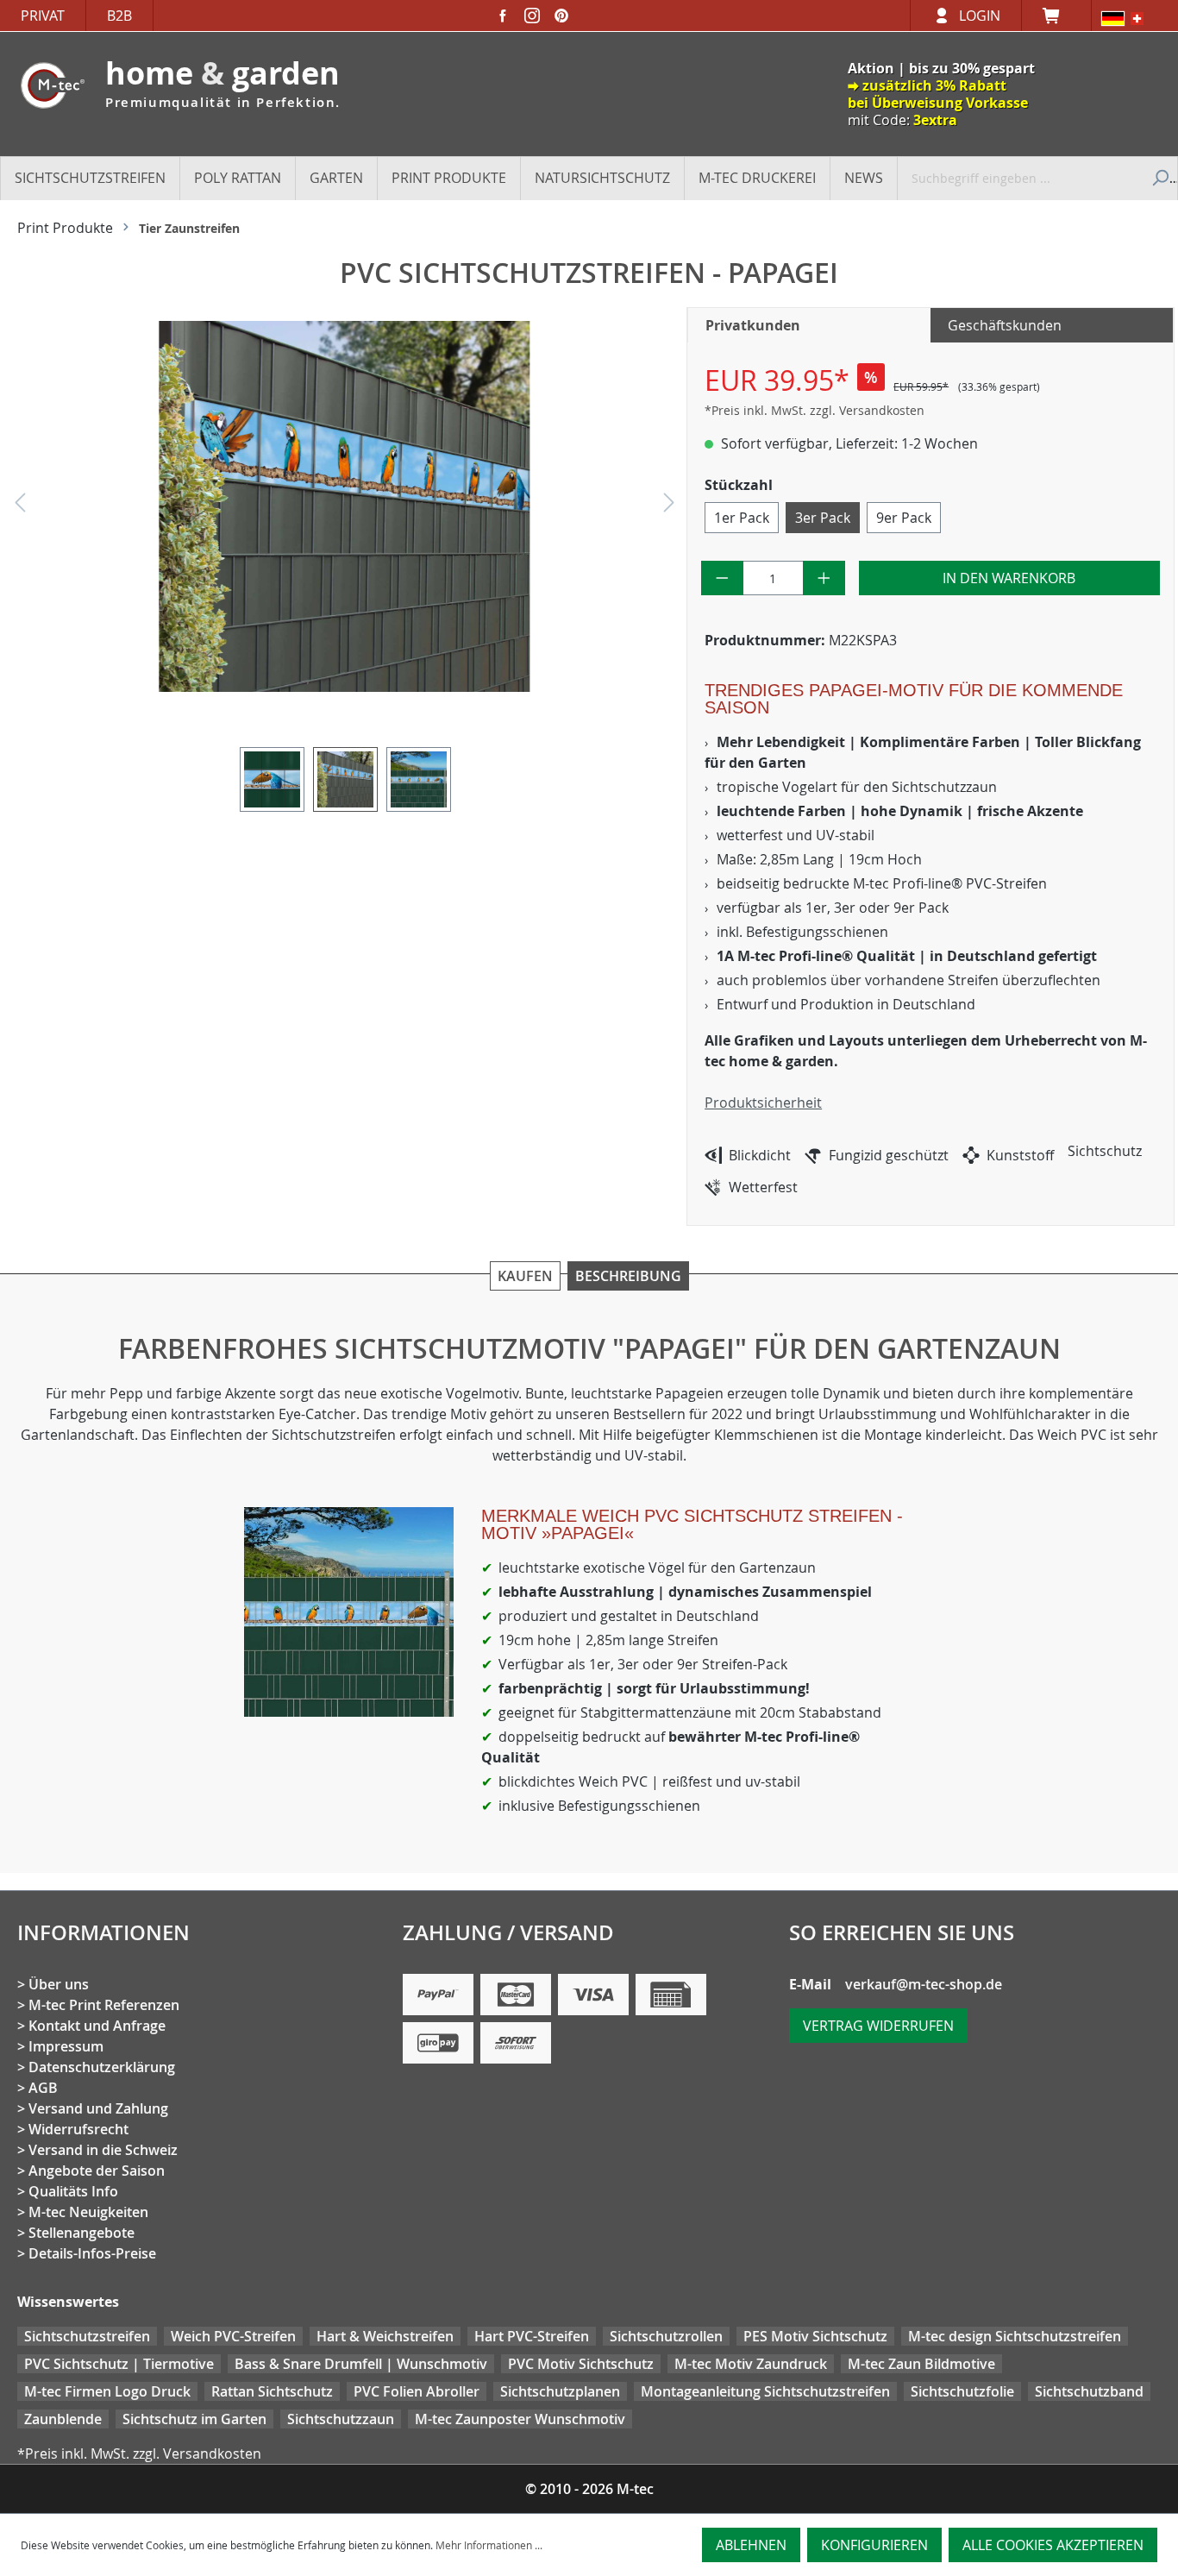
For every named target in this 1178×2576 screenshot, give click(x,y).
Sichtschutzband (1089, 2391)
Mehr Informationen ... (489, 2545)
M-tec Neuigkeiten (88, 2212)
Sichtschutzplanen (560, 2391)
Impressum (66, 2046)
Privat (43, 16)
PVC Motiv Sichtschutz (581, 2364)
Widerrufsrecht (78, 2129)
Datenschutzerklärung (102, 2067)
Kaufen (525, 1276)
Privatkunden (753, 325)
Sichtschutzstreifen (87, 2336)
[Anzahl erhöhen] (824, 578)
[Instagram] (532, 16)
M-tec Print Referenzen (104, 2005)
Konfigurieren (874, 2545)
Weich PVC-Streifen (233, 2336)
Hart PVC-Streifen (532, 2336)
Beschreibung (628, 1276)
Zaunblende (63, 2419)
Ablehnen (751, 2545)
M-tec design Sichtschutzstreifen (1015, 2336)
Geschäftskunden (1005, 325)
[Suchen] (1159, 178)
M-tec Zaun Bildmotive (921, 2364)
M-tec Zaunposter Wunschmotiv (520, 2419)
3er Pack (823, 518)
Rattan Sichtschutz (272, 2391)
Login (980, 16)
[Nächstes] (669, 507)
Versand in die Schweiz (103, 2150)
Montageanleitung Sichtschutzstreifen (765, 2391)
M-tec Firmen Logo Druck (107, 2391)
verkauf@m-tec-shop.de (924, 1984)
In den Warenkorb (1009, 578)
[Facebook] (503, 16)
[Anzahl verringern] (722, 578)
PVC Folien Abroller (417, 2391)
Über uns (59, 1984)
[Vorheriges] (20, 507)
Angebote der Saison (97, 2171)
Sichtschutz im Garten (194, 2419)
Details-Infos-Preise (92, 2253)
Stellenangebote (81, 2233)
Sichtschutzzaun (341, 2419)
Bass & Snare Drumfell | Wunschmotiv (361, 2364)
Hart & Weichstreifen (385, 2336)
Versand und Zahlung (98, 2108)
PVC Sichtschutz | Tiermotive (119, 2364)
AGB (43, 2088)
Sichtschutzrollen (666, 2336)
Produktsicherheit (763, 1103)
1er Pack (742, 518)
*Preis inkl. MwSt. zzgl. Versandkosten (815, 410)
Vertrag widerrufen (878, 2026)
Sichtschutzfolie (962, 2391)
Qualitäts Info (73, 2191)
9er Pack (904, 518)
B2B (119, 16)
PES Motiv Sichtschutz (815, 2336)
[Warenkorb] (1056, 16)
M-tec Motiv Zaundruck (751, 2364)
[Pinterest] (561, 16)
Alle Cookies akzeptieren (1053, 2545)
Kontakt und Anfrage (97, 2026)
